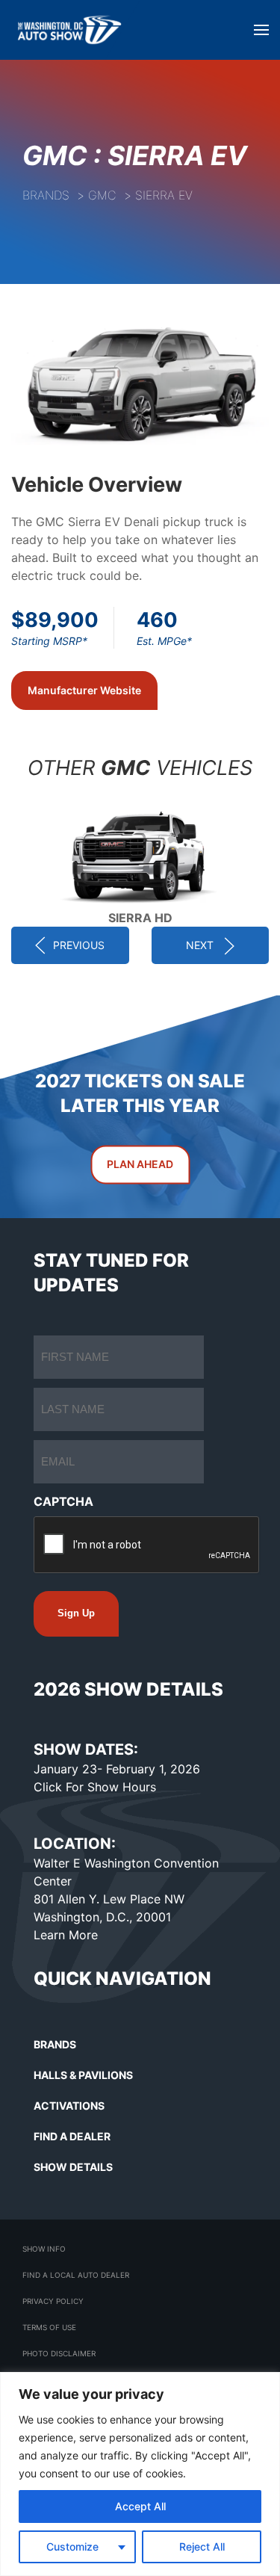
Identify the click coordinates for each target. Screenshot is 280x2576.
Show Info (44, 2249)
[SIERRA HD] (140, 853)
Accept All (140, 2506)
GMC (102, 195)
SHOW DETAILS (73, 2167)
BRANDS (55, 2044)
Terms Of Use (49, 2327)
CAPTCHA (63, 1501)
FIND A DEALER (72, 2136)
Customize (72, 2546)
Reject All (202, 2546)
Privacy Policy (53, 2301)
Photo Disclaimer (59, 2353)
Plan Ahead (140, 1164)
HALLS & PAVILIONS (83, 2075)
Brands (46, 195)
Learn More (66, 1935)
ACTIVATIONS (69, 2106)
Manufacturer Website (84, 690)
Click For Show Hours (95, 1787)
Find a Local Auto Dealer (76, 2275)
